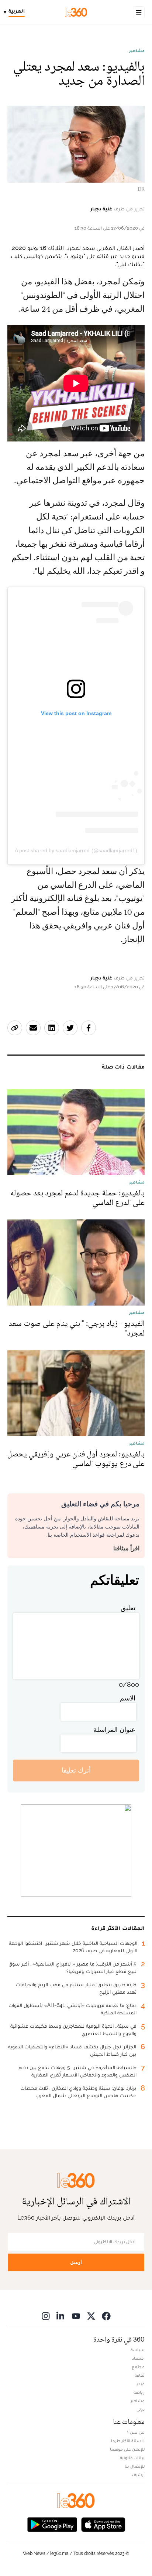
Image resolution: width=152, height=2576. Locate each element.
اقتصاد (138, 2358)
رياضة (139, 2392)
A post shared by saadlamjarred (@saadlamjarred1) (76, 850)
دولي (141, 2409)
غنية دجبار (101, 209)
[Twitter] (91, 2316)
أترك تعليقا (76, 1770)
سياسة (138, 2350)
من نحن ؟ (136, 2432)
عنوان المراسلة (114, 1729)
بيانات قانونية (132, 2458)
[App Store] (103, 2524)
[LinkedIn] (61, 2316)
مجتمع (138, 2367)
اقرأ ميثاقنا (126, 1548)
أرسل (76, 2262)
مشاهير (137, 51)
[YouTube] (76, 2316)
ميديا (140, 2384)
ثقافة (140, 2375)
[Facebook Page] (106, 2316)
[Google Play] (52, 2524)
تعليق (128, 1608)
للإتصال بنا (135, 2466)
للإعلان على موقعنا (127, 2449)
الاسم (128, 1698)
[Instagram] (46, 2316)
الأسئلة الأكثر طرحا (128, 2441)
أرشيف (138, 2475)
